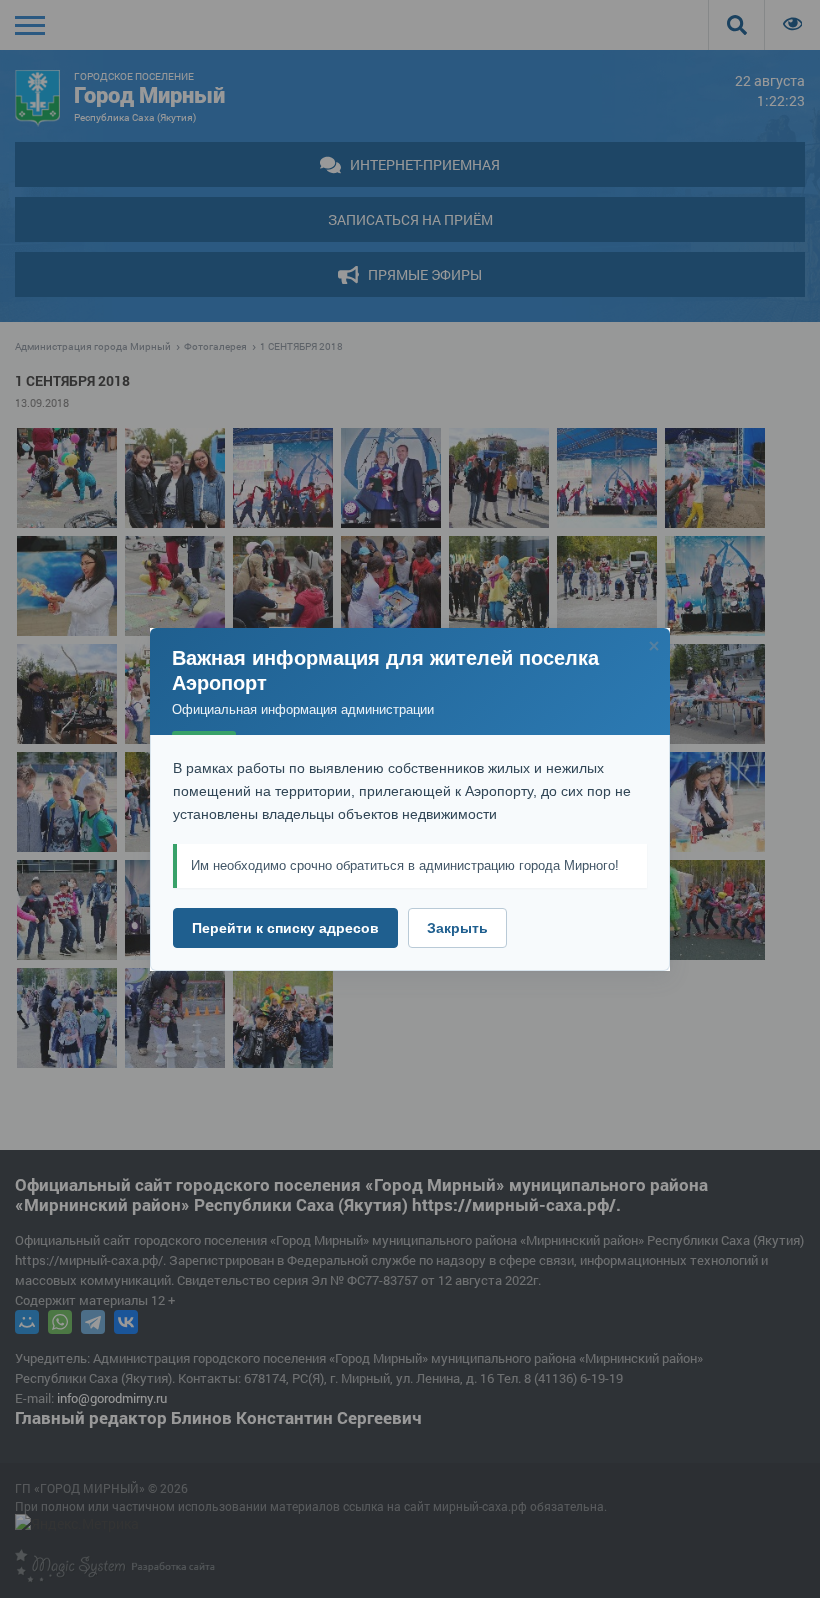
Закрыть (457, 928)
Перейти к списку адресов (285, 928)
